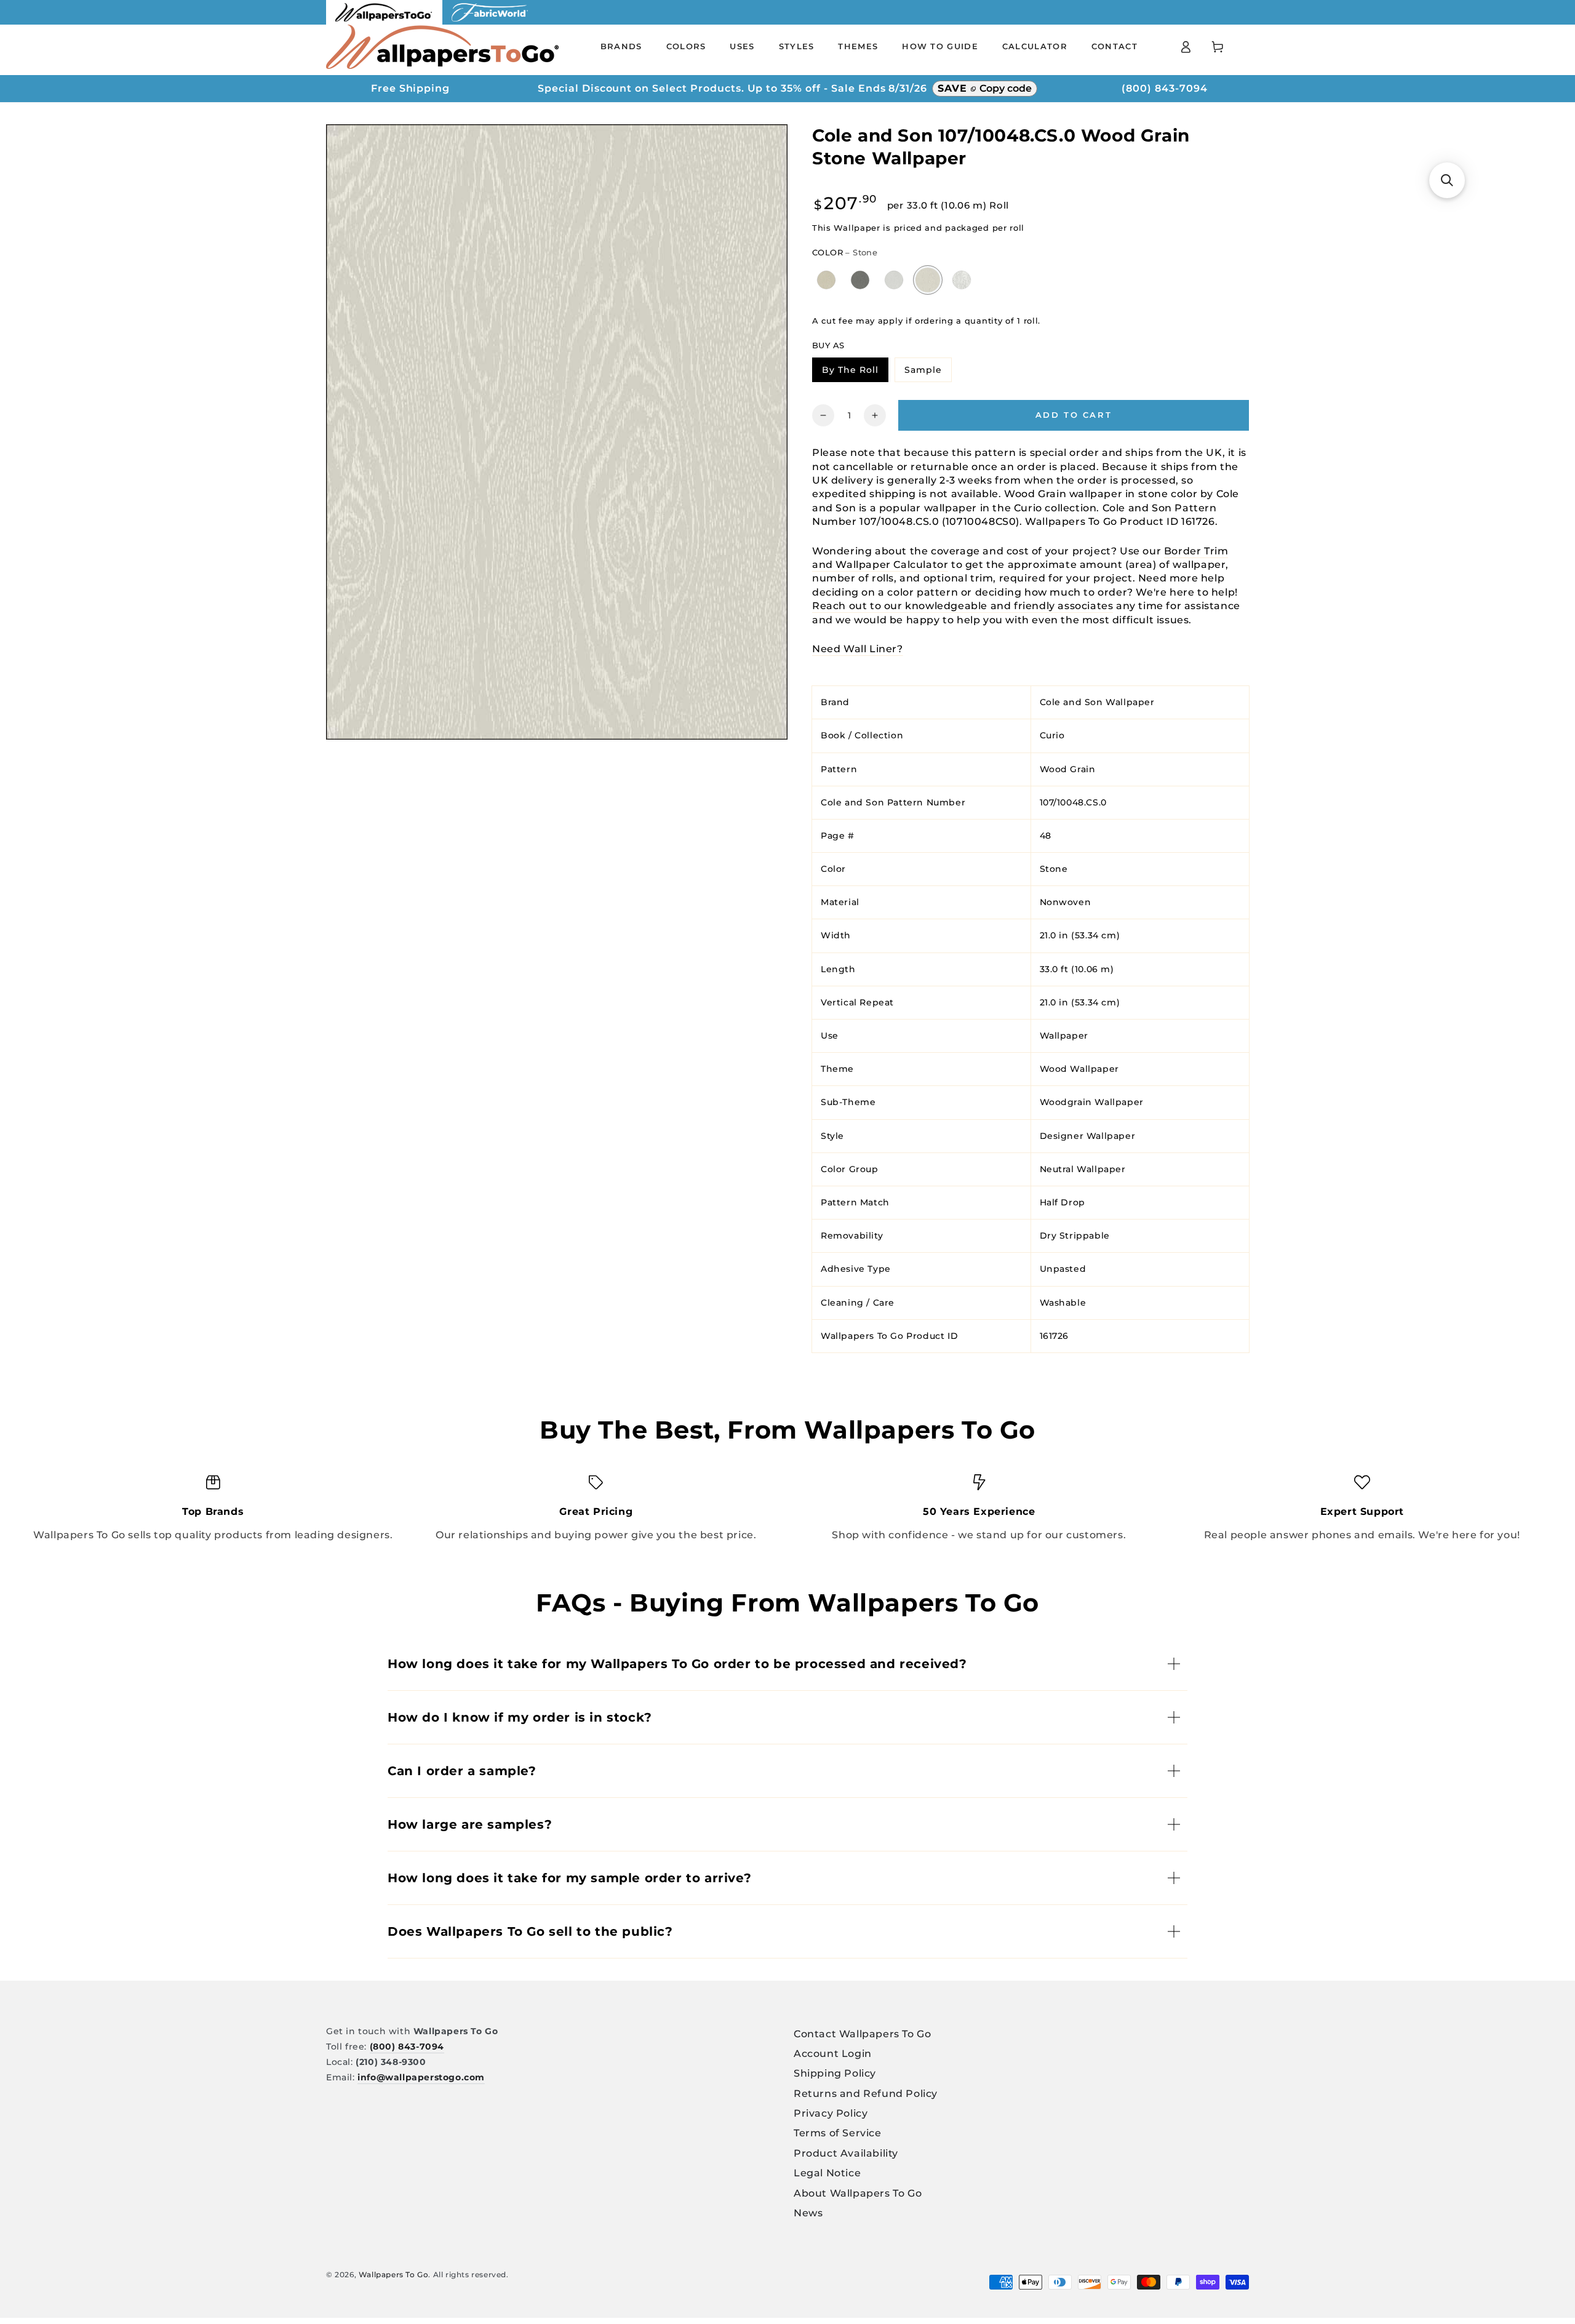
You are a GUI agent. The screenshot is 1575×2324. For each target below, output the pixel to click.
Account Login (833, 2054)
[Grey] (894, 280)
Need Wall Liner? (858, 649)
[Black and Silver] (860, 280)
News (808, 2213)
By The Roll (855, 372)
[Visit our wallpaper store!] (384, 21)
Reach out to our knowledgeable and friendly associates (963, 606)
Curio (1052, 735)
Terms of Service (838, 2133)
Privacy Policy (831, 2113)
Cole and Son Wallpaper (1097, 702)
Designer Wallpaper (1088, 1135)
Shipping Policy (835, 2073)
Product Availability (846, 2153)
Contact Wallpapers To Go (862, 2034)
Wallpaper (1064, 1036)
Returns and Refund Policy (866, 2094)
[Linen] (827, 280)
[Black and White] (962, 280)
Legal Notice (827, 2173)
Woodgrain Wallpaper (1092, 1102)
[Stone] (928, 280)
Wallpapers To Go (394, 2274)
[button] (1447, 180)
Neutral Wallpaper (1083, 1168)
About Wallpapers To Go (858, 2193)
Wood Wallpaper (1079, 1069)
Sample (928, 372)
